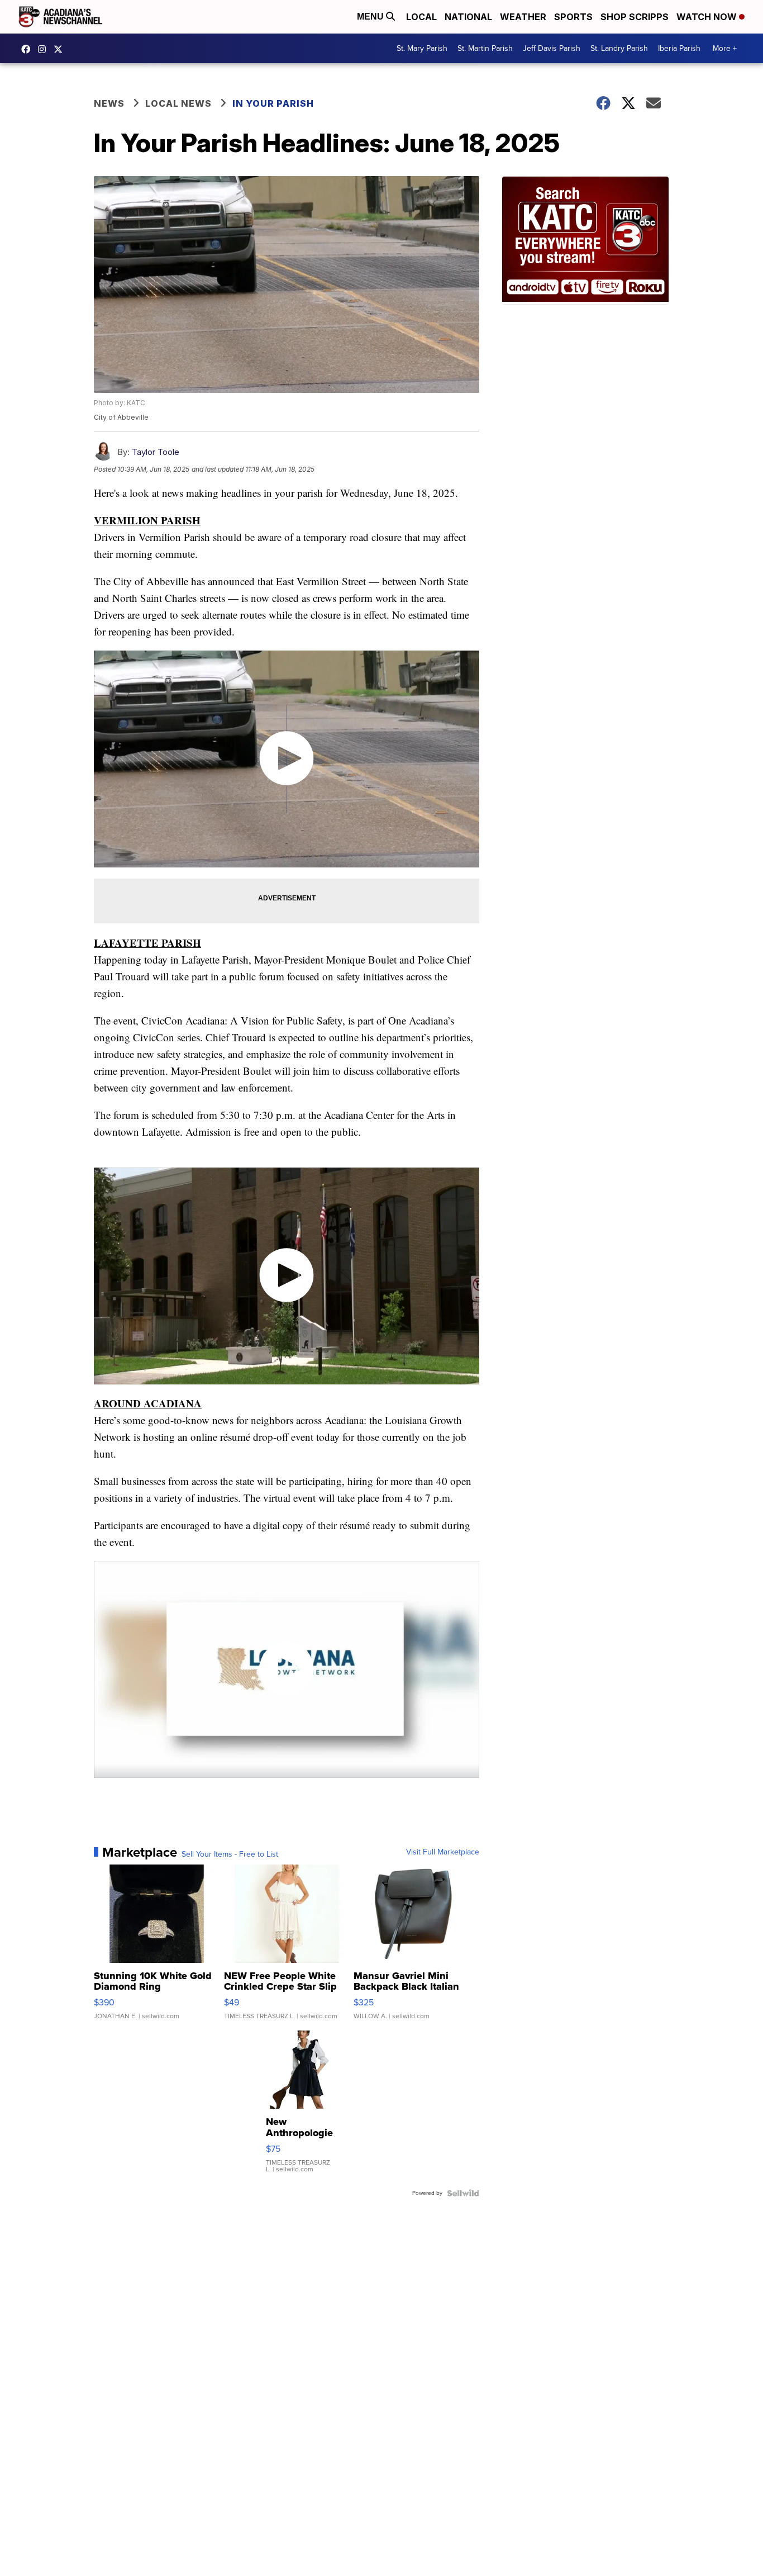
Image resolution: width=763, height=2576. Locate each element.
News (109, 103)
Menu (371, 16)
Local (421, 17)
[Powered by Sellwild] (463, 2193)
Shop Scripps (635, 17)
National (468, 17)
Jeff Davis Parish (552, 48)
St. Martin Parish (485, 48)
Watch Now (708, 17)
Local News (178, 103)
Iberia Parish (679, 48)
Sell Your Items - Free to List (230, 1854)
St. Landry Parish (619, 48)
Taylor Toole (156, 452)
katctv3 (28, 49)
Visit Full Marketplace (443, 1852)
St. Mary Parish (422, 48)
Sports (573, 17)
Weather (523, 17)
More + (725, 48)
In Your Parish (273, 103)
